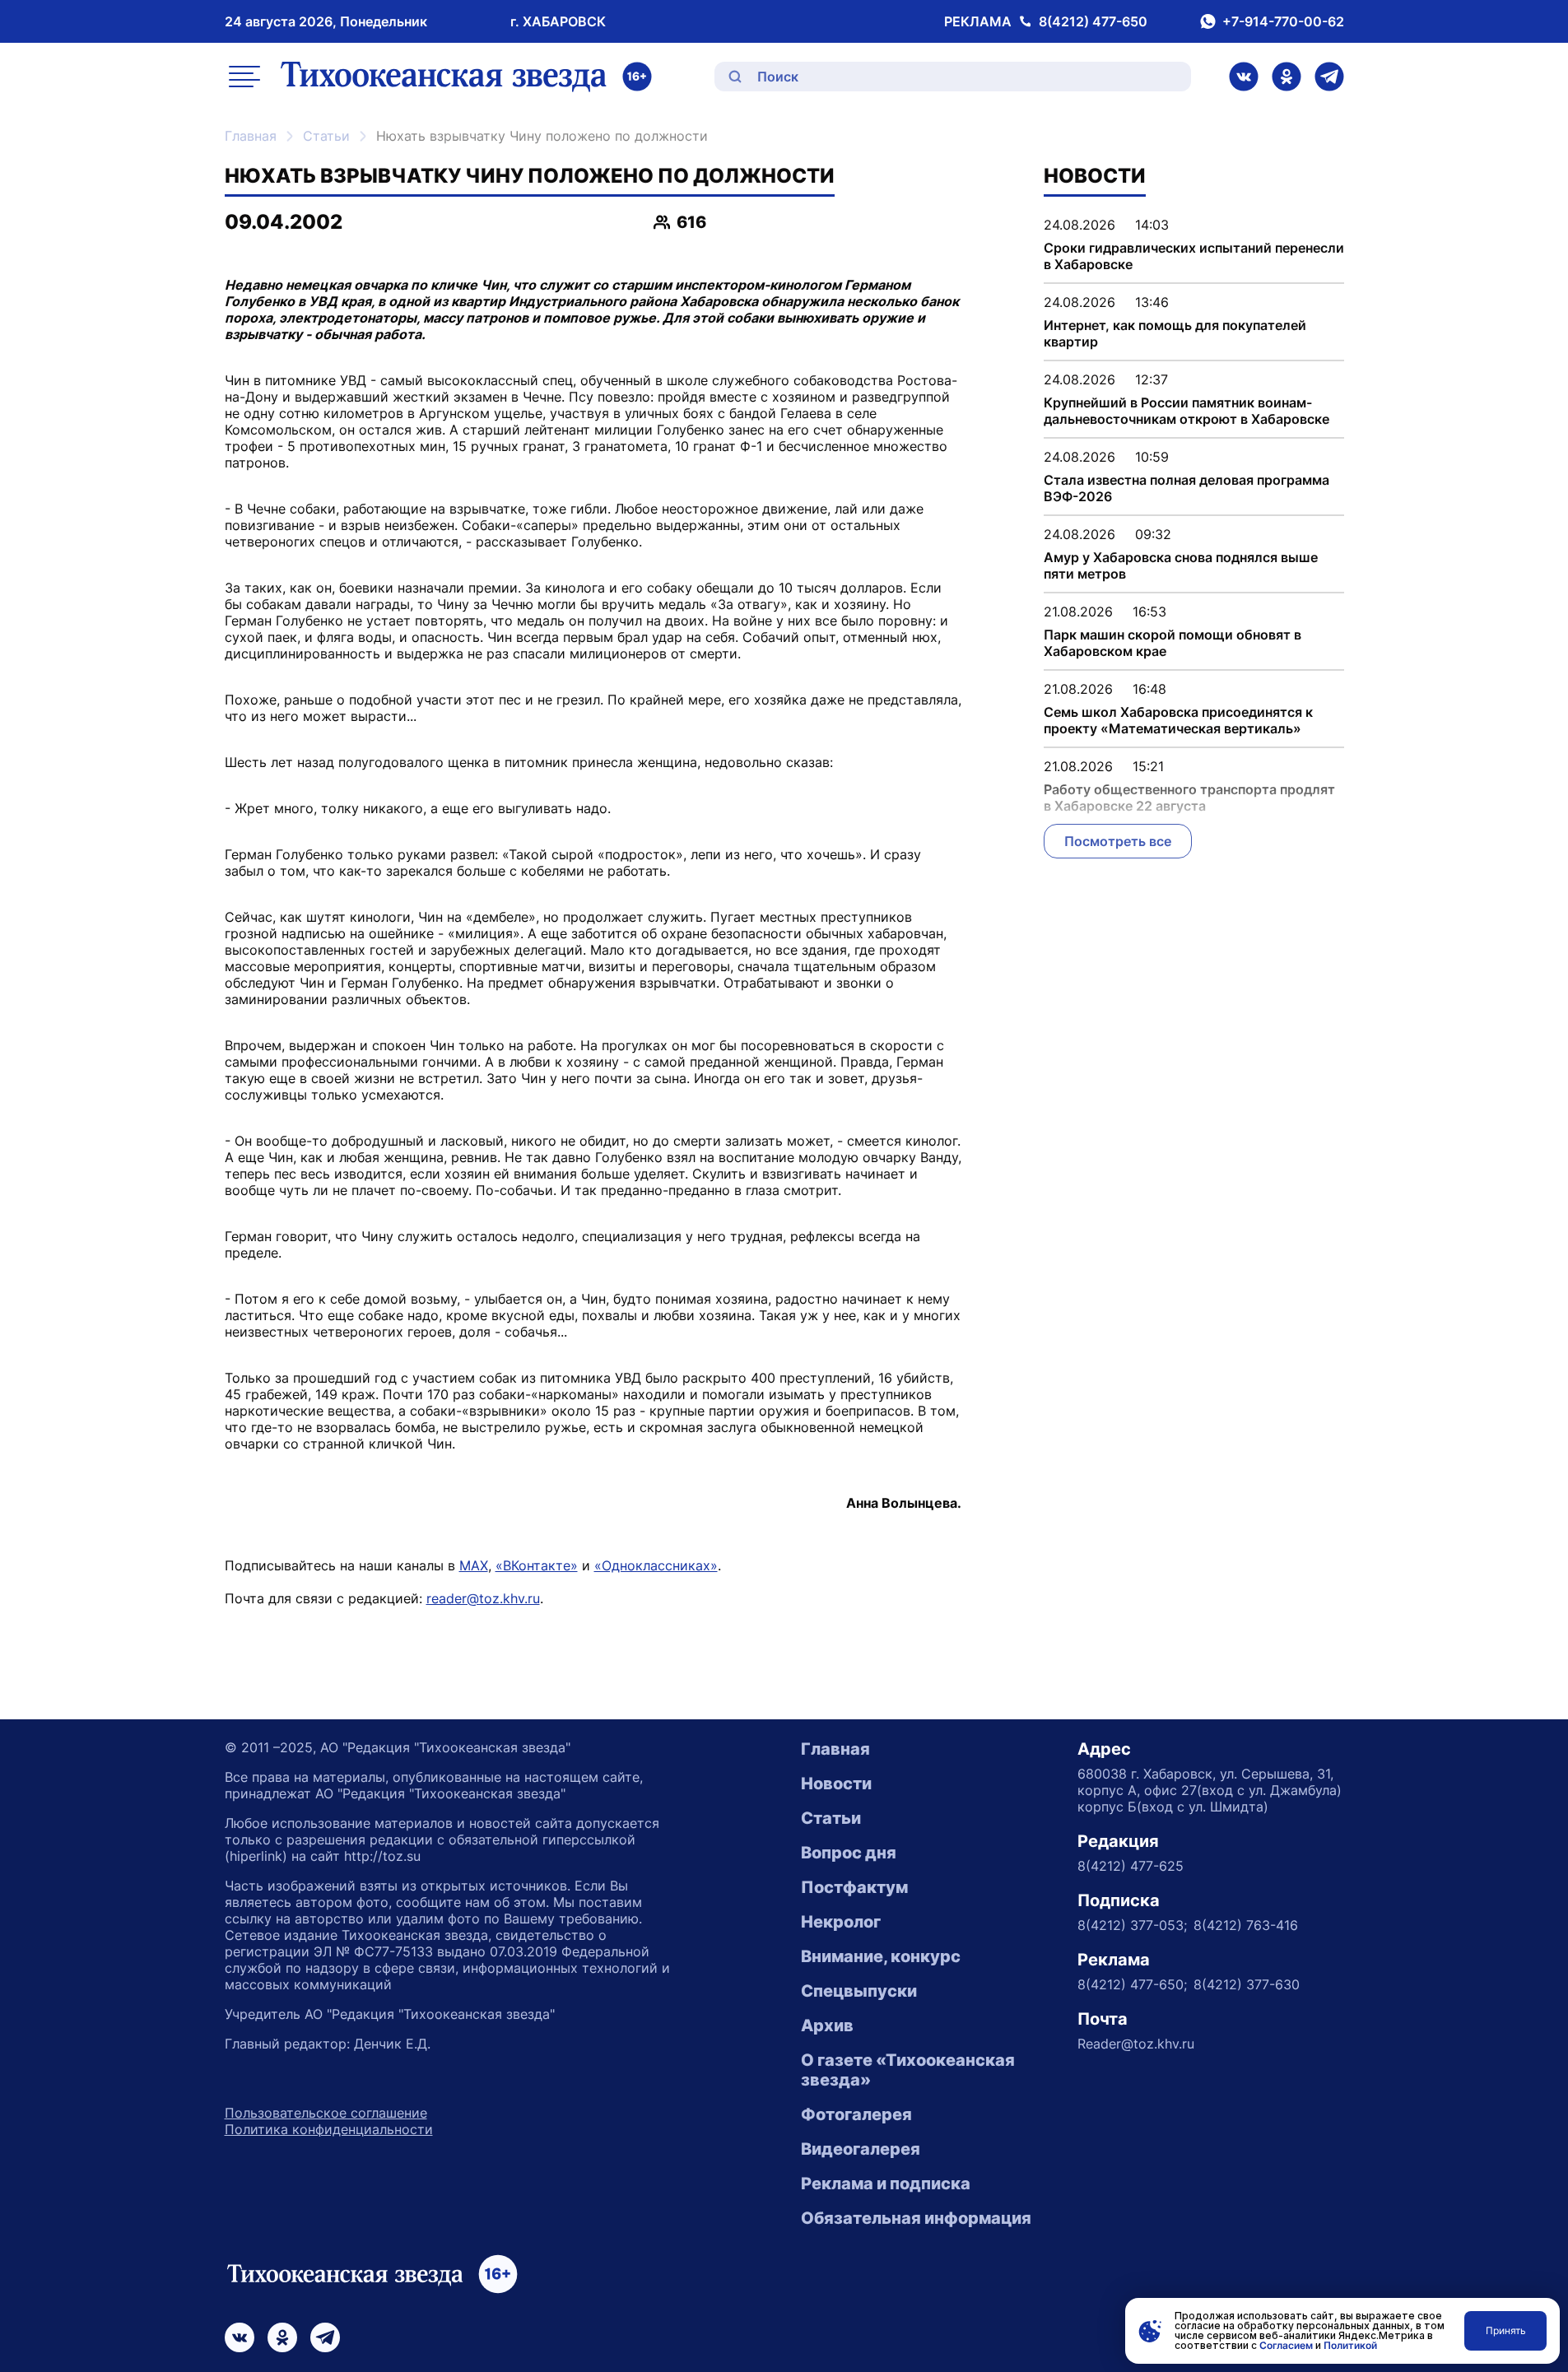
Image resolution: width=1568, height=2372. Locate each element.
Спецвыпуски (859, 1991)
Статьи (326, 136)
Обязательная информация (916, 2218)
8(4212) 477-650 (1093, 21)
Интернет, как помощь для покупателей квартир (1175, 333)
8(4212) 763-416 (1246, 1925)
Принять (1506, 2330)
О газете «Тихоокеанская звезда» (908, 2070)
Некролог (841, 1922)
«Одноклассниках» (656, 1565)
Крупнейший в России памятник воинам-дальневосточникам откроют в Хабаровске (1186, 411)
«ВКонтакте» (537, 1565)
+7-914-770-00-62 (1283, 21)
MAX (474, 1565)
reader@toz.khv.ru (483, 1598)
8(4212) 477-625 (1131, 1866)
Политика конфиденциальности (329, 2129)
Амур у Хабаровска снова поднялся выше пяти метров (1181, 565)
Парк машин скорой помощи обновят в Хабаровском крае (1173, 643)
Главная (251, 136)
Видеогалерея (861, 2149)
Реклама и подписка (886, 2184)
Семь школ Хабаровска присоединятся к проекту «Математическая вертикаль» (1178, 720)
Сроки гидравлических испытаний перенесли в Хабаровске (1194, 256)
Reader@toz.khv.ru (1136, 2044)
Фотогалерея (856, 2114)
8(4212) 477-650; (1132, 1984)
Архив (827, 2026)
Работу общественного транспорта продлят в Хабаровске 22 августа (1189, 798)
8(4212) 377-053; (1132, 1925)
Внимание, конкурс (881, 1956)
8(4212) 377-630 (1247, 1984)
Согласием (1286, 2345)
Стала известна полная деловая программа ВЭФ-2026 (1186, 488)
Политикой (1350, 2345)
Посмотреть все (1118, 841)
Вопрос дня (849, 1853)
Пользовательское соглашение (326, 2113)
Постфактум (854, 1887)
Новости (836, 1784)
